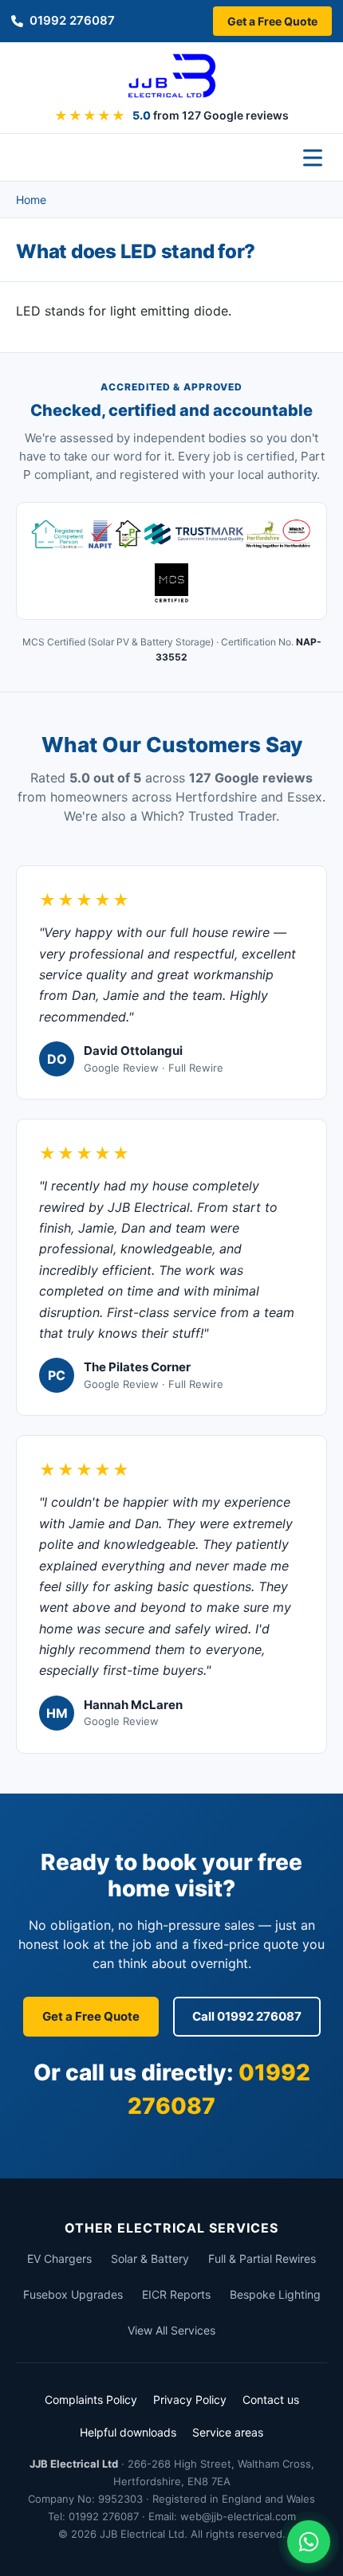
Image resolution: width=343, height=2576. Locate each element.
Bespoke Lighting (275, 2294)
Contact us (271, 2400)
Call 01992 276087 (247, 2016)
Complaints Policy (91, 2400)
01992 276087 (72, 20)
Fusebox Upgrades (73, 2294)
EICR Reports (176, 2294)
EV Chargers (59, 2258)
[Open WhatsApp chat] (309, 2542)
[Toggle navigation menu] (313, 158)
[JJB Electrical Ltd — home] (172, 76)
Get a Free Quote (272, 21)
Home (31, 200)
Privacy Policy (190, 2400)
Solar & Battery (150, 2258)
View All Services (171, 2330)
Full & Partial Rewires (262, 2258)
